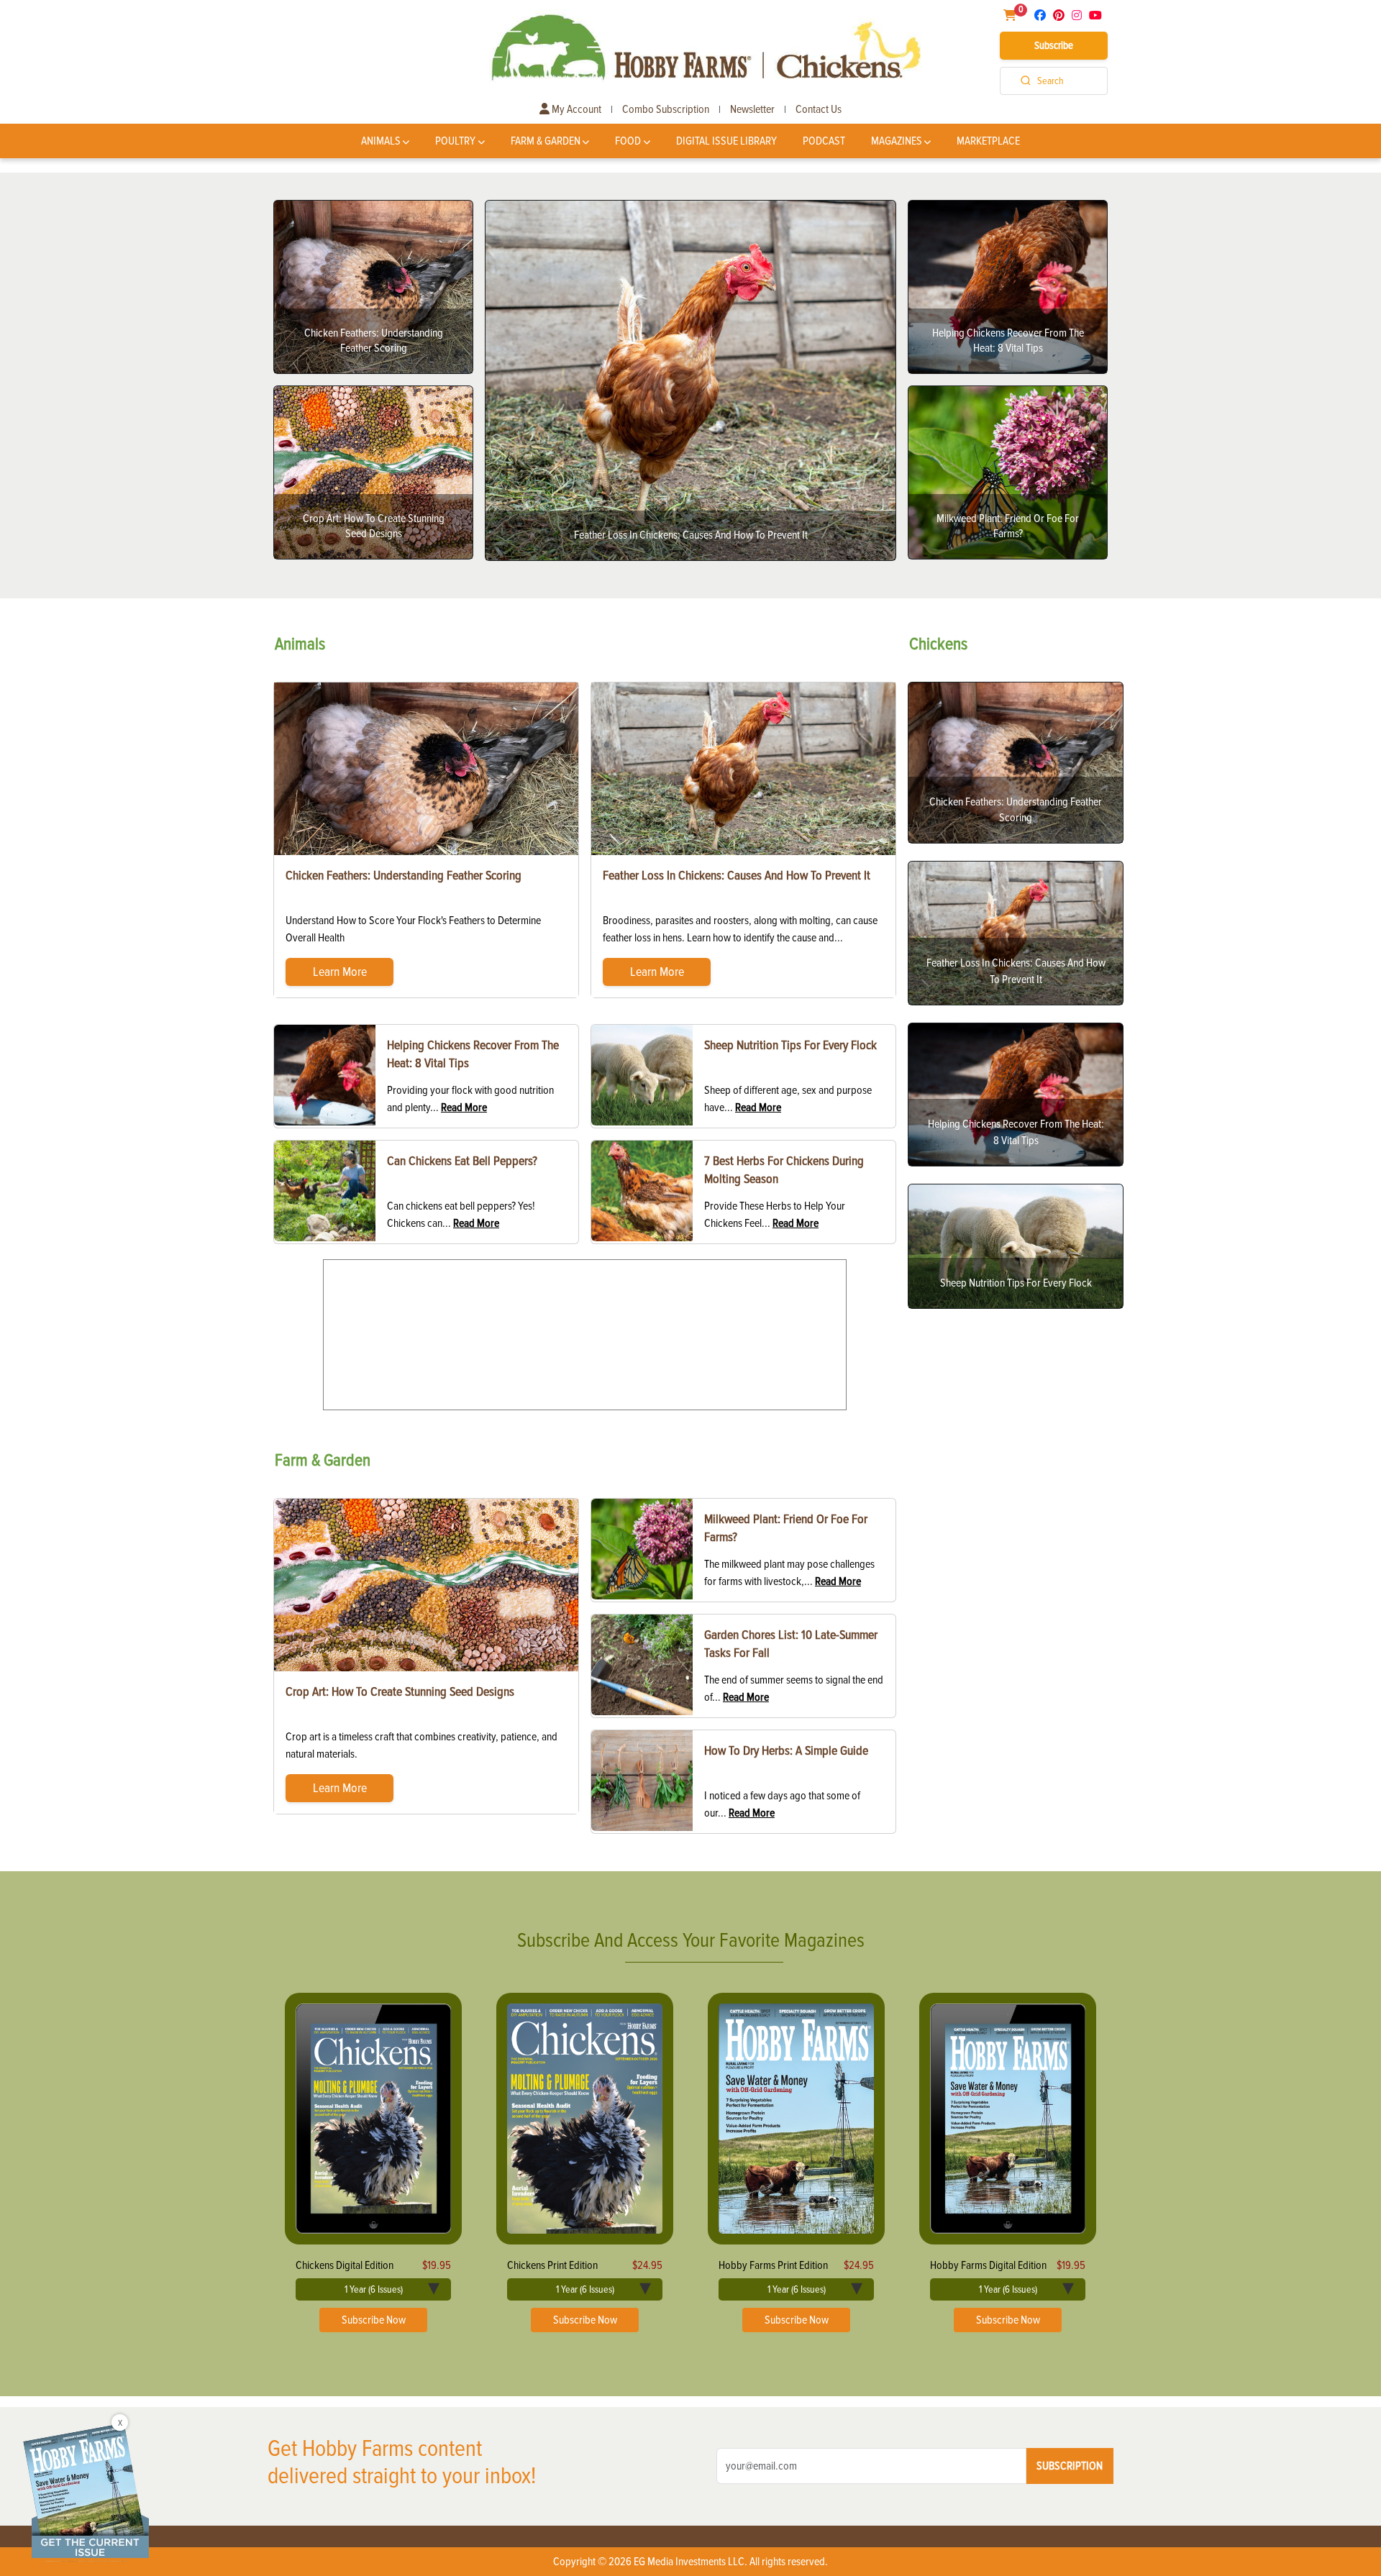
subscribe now (374, 2320)
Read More (464, 1107)
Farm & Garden (546, 141)
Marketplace (988, 141)
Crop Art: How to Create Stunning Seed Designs (400, 1691)
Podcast (824, 141)
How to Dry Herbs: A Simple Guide (786, 1750)
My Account (575, 109)
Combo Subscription (666, 109)
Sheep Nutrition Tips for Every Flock (790, 1045)
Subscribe (1054, 45)
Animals (381, 141)
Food (628, 141)
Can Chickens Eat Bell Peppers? (462, 1161)
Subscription (1070, 2466)
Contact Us (819, 109)
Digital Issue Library (726, 141)
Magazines (897, 141)
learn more (340, 972)
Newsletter (752, 109)
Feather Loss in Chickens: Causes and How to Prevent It (737, 875)
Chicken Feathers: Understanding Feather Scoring (404, 875)
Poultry (455, 141)
